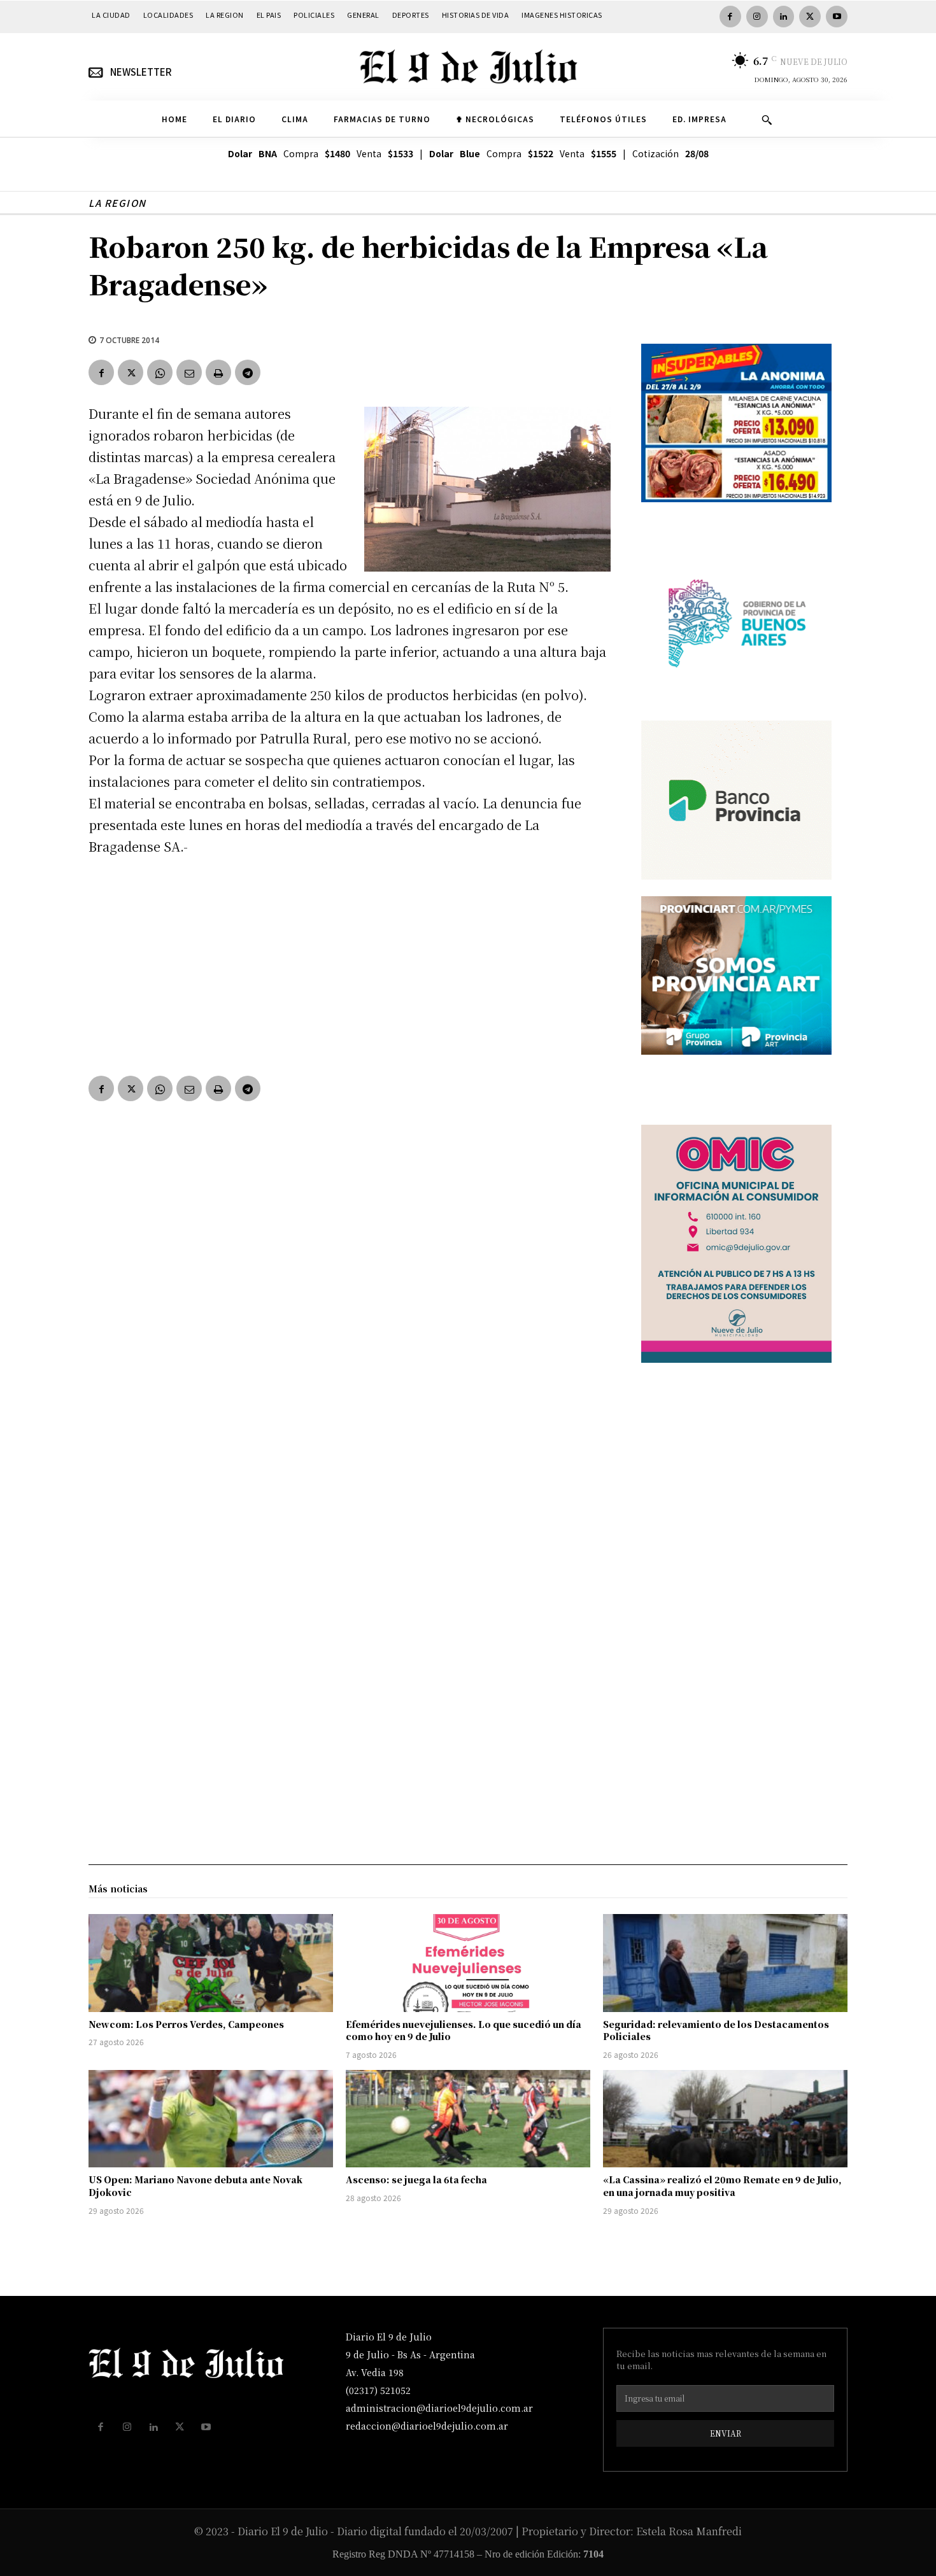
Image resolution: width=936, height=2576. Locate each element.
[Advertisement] (350, 963)
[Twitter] (810, 17)
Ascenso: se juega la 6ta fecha (416, 2179)
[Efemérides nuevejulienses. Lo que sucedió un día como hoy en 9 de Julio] (468, 1963)
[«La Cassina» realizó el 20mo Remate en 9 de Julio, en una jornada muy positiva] (725, 2119)
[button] (767, 120)
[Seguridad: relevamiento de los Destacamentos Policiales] (725, 1963)
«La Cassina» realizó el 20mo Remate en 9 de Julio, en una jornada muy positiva (722, 2186)
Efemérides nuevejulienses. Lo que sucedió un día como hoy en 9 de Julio (464, 2031)
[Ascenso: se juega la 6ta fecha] (468, 2119)
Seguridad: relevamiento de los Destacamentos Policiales (716, 2031)
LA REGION (117, 203)
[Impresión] (218, 372)
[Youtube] (837, 17)
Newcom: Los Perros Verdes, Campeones (186, 2024)
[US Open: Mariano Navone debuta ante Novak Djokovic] (211, 2119)
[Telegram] (248, 372)
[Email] (189, 372)
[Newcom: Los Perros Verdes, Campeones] (211, 1963)
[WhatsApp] (160, 372)
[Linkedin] (784, 17)
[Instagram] (757, 17)
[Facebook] (730, 17)
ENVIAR (726, 2433)
